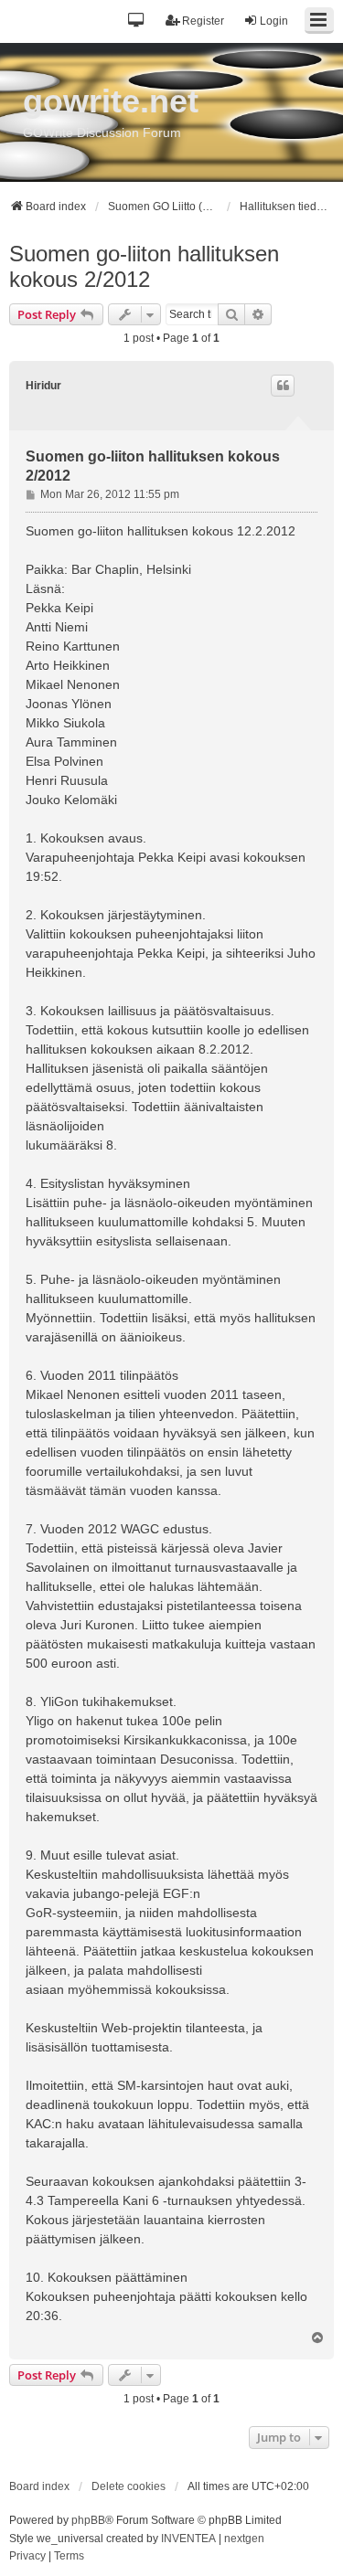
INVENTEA (188, 2539)
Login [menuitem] (274, 21)
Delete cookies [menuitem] (129, 2486)
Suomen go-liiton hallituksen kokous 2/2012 (144, 266)
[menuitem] (27, 2557)
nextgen (244, 2539)
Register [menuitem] (203, 21)
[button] (137, 21)
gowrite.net (111, 101)
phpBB (88, 2520)
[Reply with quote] (283, 386)
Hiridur (43, 386)
